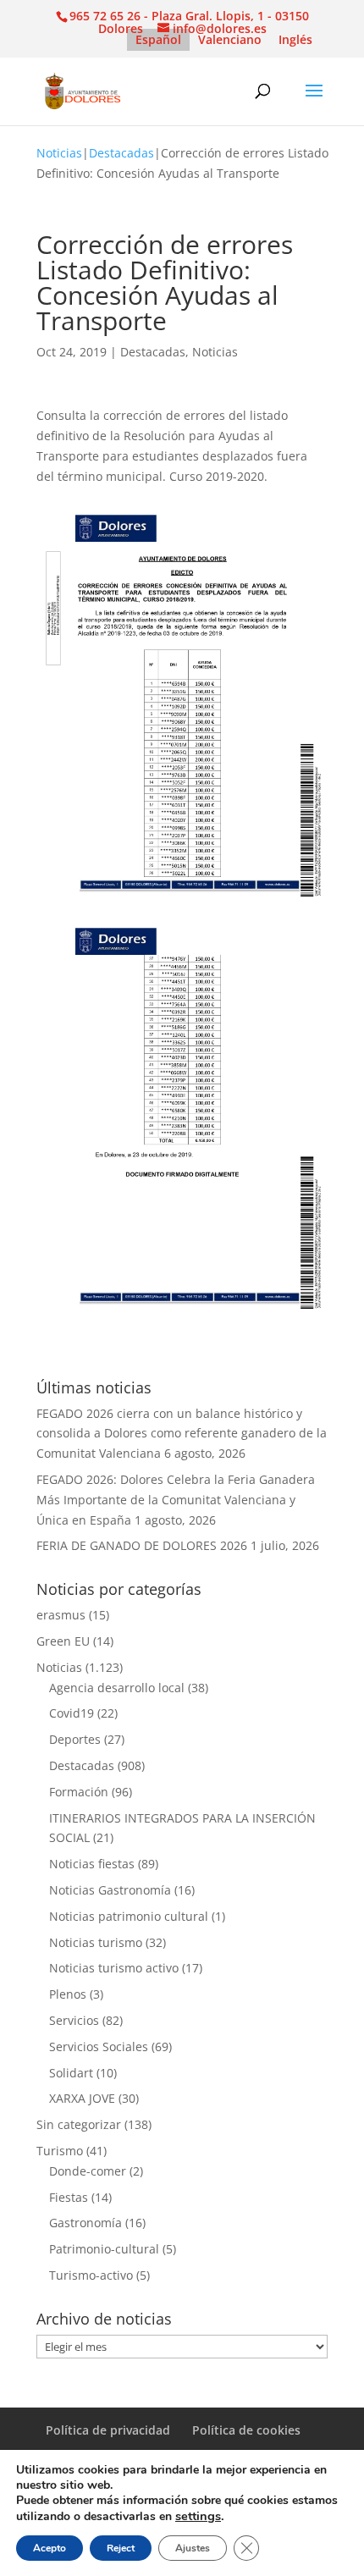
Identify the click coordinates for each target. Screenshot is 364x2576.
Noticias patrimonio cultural (129, 1916)
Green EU (63, 1641)
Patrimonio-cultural (104, 2249)
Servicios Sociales (99, 2046)
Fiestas (69, 2197)
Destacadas (121, 153)
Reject (121, 2548)
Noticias (59, 153)
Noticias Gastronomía (110, 1890)
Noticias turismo (96, 1942)
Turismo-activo (91, 2275)
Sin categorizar (79, 2124)
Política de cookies (246, 2430)
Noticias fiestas (92, 1864)
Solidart (71, 2073)
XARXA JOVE (82, 2098)
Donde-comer (88, 2171)
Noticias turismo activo (114, 1968)
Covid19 (72, 1713)
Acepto (50, 2548)
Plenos (68, 1994)
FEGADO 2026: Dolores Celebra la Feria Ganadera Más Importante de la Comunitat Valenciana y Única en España (176, 1500)
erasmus (61, 1615)
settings (198, 2516)
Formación (79, 1792)
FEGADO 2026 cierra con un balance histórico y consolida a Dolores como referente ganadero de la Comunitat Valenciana (182, 1434)
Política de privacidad (108, 2430)
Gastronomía (85, 2223)
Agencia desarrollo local (117, 1688)
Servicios (74, 2020)
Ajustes (193, 2548)
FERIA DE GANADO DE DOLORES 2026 (142, 1545)
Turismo (60, 2151)
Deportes (75, 1739)
